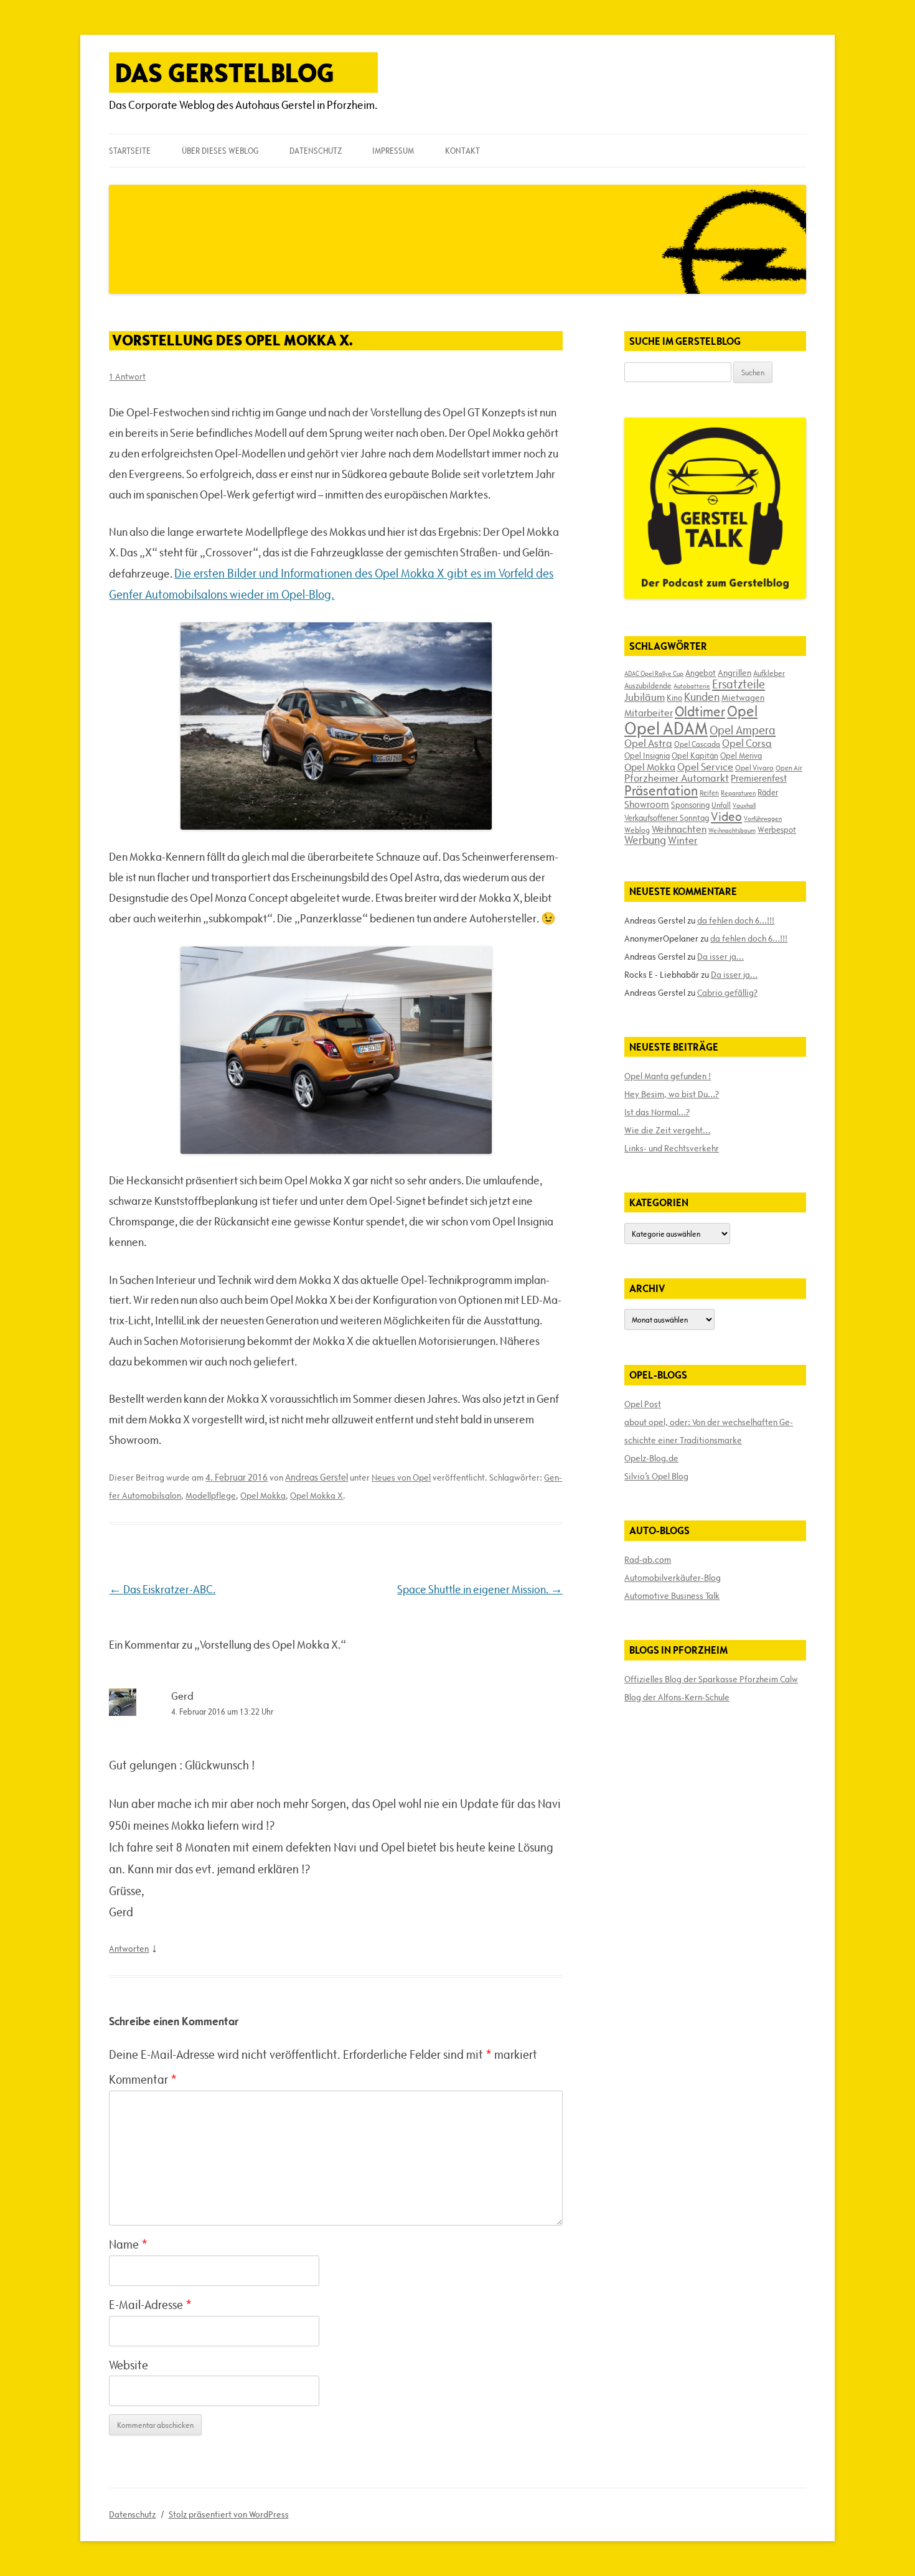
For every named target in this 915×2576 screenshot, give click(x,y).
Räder (768, 792)
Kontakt (462, 151)
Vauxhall (744, 805)
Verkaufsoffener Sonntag (667, 818)
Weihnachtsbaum (732, 830)
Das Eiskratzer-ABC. (162, 1589)
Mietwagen (743, 698)
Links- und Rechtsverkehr (672, 1148)
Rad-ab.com (648, 1560)
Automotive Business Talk (672, 1596)
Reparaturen (738, 793)
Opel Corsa (747, 743)
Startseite (130, 151)
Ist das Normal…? (657, 1112)
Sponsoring (690, 805)
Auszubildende (648, 685)
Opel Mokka (263, 1496)
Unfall (721, 805)
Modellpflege (211, 1496)
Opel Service (705, 767)
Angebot (701, 673)
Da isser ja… (720, 957)
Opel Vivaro (754, 767)
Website (129, 2365)
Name (128, 2244)
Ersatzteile (739, 684)
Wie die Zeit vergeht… (667, 1130)
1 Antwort (127, 377)
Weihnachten (679, 829)
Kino (674, 698)
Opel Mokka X (317, 1496)
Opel (742, 711)
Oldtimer (700, 712)
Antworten (129, 1949)
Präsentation (661, 791)
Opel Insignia (647, 756)
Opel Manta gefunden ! (668, 1076)
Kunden (702, 697)
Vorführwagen (763, 818)
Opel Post (643, 1404)
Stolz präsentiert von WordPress (229, 2514)
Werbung (645, 840)
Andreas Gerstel (317, 1477)
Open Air (789, 768)
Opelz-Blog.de (651, 1458)
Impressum (393, 151)
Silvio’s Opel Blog (656, 1476)
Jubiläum (645, 697)
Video (726, 817)
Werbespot (777, 830)
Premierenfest (759, 778)
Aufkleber (769, 673)
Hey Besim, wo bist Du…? (672, 1094)
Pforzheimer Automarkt (677, 778)
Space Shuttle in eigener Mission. (480, 1589)
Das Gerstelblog (225, 73)
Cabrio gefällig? (727, 993)
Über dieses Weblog (220, 151)
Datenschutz (316, 151)
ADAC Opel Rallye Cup (654, 673)
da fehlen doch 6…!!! (736, 920)
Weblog (637, 830)
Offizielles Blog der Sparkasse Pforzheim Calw (711, 1679)
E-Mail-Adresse (150, 2305)
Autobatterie (692, 686)
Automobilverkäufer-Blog (673, 1578)
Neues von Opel (401, 1478)
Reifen (709, 793)
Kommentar (143, 2079)
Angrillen (734, 673)
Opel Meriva (741, 756)
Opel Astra (648, 743)
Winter (683, 840)
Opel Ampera (743, 730)
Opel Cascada (697, 744)
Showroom (647, 804)
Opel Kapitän (695, 756)
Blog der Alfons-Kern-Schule (677, 1697)
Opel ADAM (666, 728)
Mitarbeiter (649, 713)
